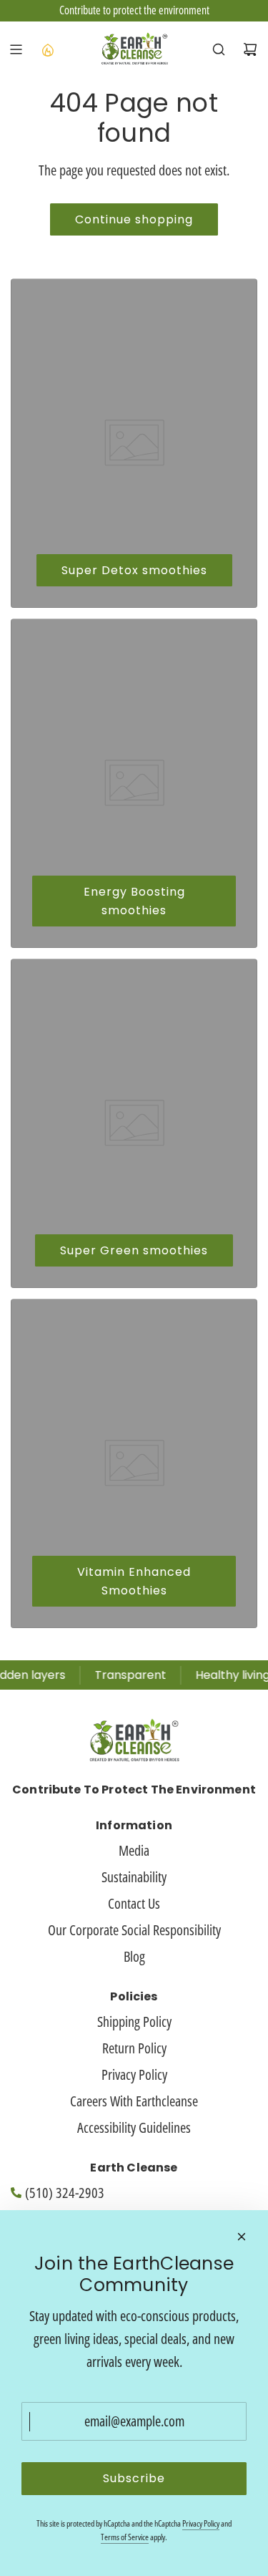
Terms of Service (125, 2537)
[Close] (242, 2237)
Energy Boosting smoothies (134, 901)
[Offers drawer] (47, 49)
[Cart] (250, 49)
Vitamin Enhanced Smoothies (134, 1581)
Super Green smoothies (134, 1250)
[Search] (219, 49)
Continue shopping (134, 219)
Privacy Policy (201, 2523)
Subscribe (134, 2478)
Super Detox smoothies (134, 570)
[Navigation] (16, 49)
